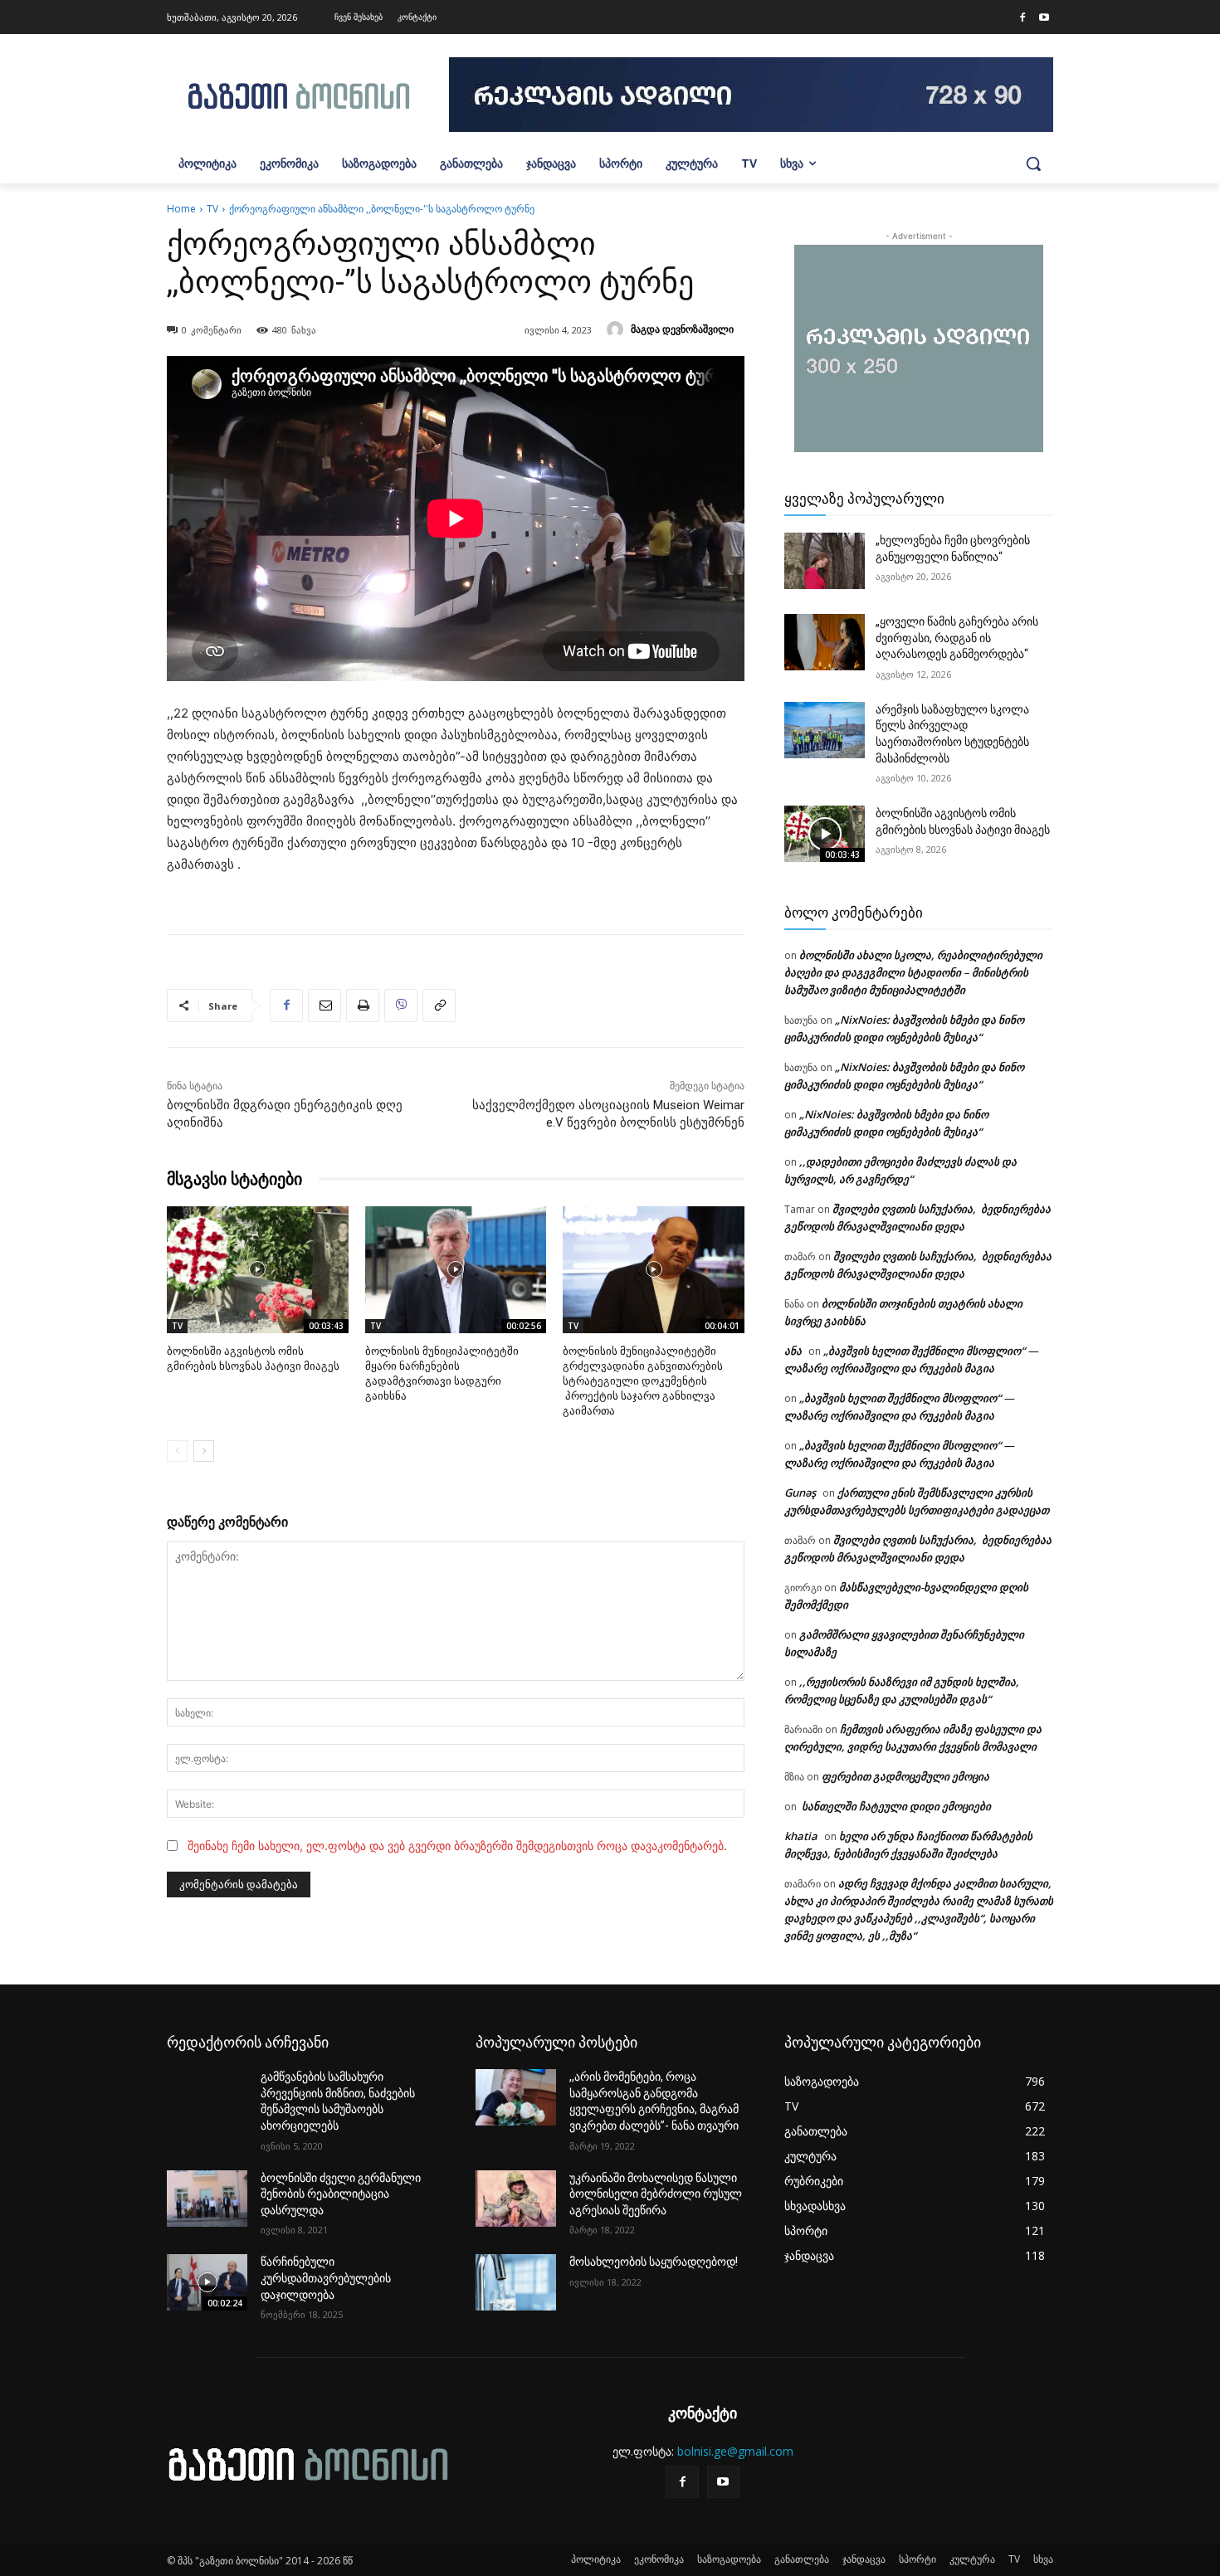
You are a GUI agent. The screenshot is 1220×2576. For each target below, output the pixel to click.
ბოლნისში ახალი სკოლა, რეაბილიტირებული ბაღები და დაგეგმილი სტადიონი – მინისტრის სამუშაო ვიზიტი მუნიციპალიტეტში (913, 972)
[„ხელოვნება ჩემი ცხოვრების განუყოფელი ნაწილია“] (825, 561)
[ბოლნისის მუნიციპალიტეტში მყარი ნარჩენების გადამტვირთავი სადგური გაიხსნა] (456, 1270)
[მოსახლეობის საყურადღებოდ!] (516, 2282)
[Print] (363, 1006)
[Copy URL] (439, 1006)
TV (212, 209)
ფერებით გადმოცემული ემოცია (905, 1776)
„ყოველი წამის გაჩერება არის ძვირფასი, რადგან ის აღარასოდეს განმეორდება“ (957, 638)
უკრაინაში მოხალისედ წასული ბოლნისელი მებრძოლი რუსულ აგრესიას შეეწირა (656, 2194)
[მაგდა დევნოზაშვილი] (617, 329)
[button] (1033, 163)
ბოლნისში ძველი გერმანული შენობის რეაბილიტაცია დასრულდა (341, 2194)
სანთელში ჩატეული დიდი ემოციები (895, 1806)
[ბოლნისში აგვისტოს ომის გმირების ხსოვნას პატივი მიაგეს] (258, 1270)
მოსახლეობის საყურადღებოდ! (654, 2262)
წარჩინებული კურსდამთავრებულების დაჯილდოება (326, 2278)
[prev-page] (177, 1451)
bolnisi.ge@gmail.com (735, 2451)
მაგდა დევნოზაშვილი (682, 329)
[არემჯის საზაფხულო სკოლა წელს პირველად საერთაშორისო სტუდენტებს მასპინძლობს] (825, 730)
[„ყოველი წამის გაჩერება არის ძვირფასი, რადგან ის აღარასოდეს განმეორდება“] (825, 642)
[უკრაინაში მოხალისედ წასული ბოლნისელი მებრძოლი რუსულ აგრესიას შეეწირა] (516, 2199)
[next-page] (204, 1451)
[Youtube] (1044, 18)
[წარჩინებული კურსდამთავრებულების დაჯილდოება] (207, 2282)
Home (181, 209)
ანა (793, 1351)
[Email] (325, 1006)
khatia (801, 1836)
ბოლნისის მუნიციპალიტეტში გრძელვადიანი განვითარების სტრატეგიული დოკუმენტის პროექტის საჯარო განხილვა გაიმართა (643, 1381)
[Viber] (401, 1006)
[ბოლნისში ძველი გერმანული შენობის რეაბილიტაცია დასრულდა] (207, 2199)
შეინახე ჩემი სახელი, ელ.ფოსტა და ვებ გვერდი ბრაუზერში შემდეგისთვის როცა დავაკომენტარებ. (457, 1846)
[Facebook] (1022, 18)
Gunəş (800, 1493)
